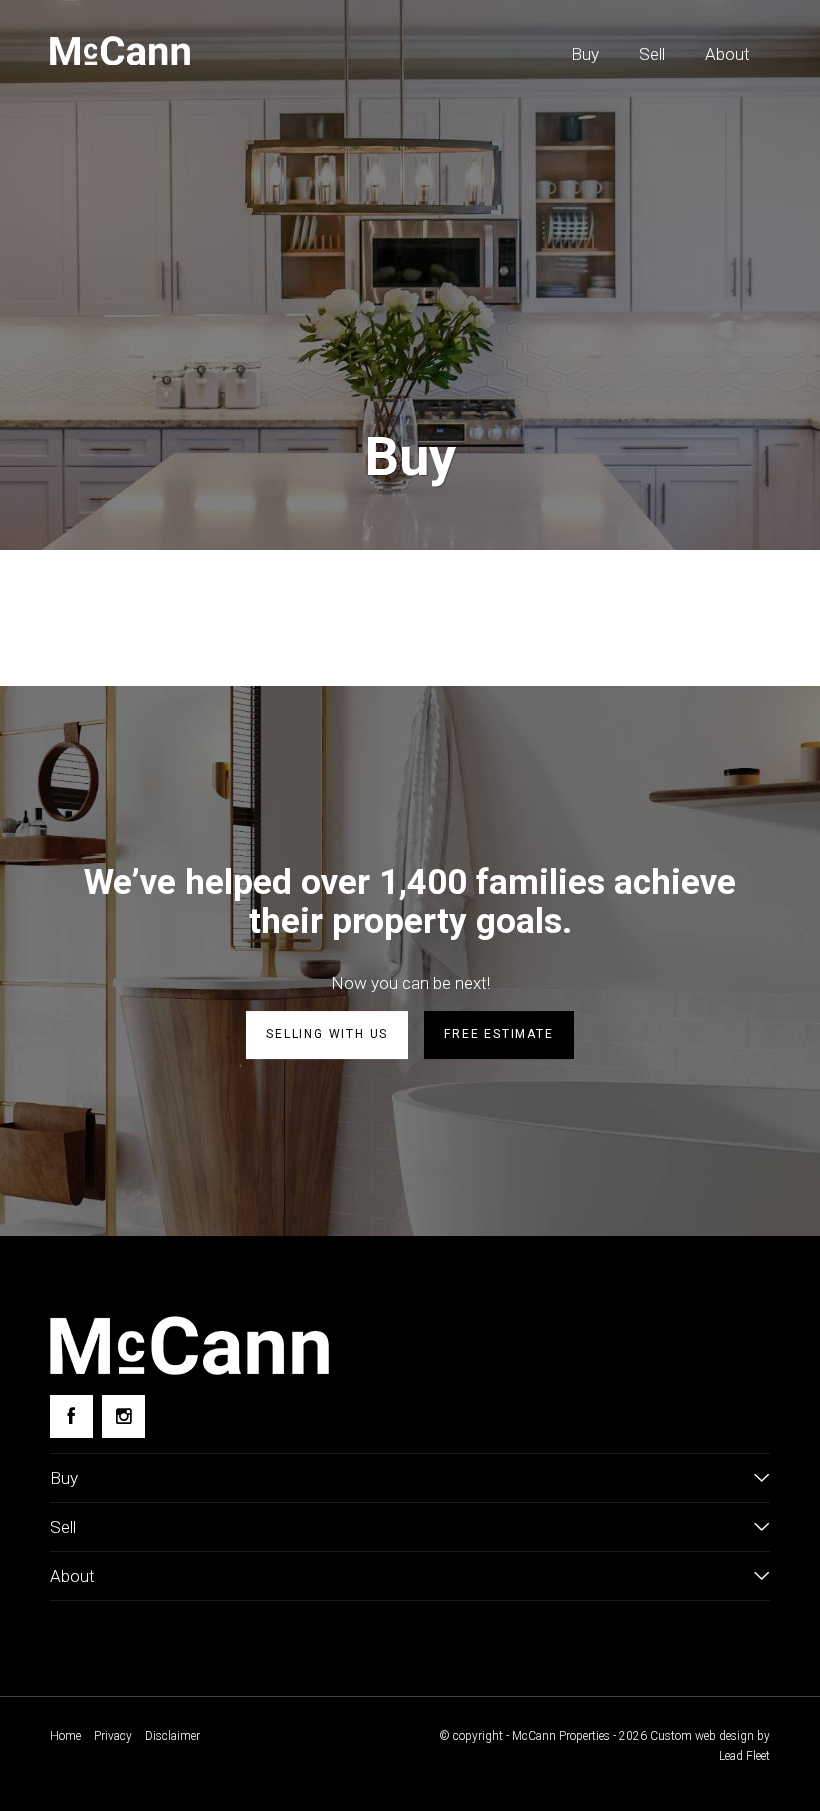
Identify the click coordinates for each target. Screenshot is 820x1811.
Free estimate (498, 1034)
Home (65, 1736)
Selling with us (327, 1034)
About (727, 54)
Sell (652, 54)
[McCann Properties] (120, 50)
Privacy (113, 1736)
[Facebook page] (71, 1416)
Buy (585, 54)
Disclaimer (172, 1736)
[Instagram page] (123, 1416)
